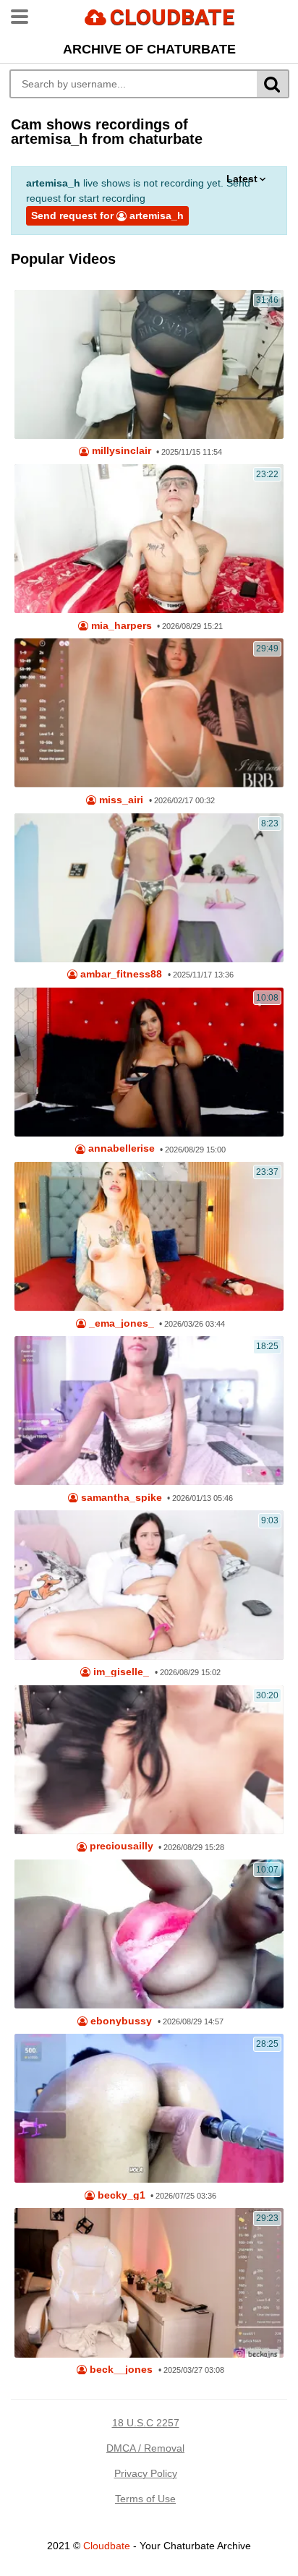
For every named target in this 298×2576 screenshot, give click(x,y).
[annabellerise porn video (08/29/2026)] (149, 1062)
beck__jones (120, 2370)
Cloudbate (107, 2546)
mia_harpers (120, 626)
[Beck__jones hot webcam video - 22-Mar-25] (149, 2282)
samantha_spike (120, 1498)
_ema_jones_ (120, 1323)
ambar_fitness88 (120, 974)
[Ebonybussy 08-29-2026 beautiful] (149, 1934)
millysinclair (120, 451)
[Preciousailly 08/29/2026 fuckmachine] (149, 1760)
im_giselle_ (120, 1672)
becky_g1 (120, 2195)
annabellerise (120, 1148)
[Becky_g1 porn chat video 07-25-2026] (149, 2108)
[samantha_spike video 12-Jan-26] (149, 1411)
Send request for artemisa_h (107, 215)
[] (273, 84)
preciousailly (120, 1846)
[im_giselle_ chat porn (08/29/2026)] (149, 1585)
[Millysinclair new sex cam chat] (149, 364)
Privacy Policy (146, 2473)
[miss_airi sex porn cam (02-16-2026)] (149, 713)
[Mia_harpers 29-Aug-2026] (149, 539)
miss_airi (120, 800)
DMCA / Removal (145, 2448)
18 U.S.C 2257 (146, 2423)
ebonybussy (120, 2021)
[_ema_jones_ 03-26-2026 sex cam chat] (149, 1236)
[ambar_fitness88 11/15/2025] (149, 888)
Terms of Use (145, 2499)
